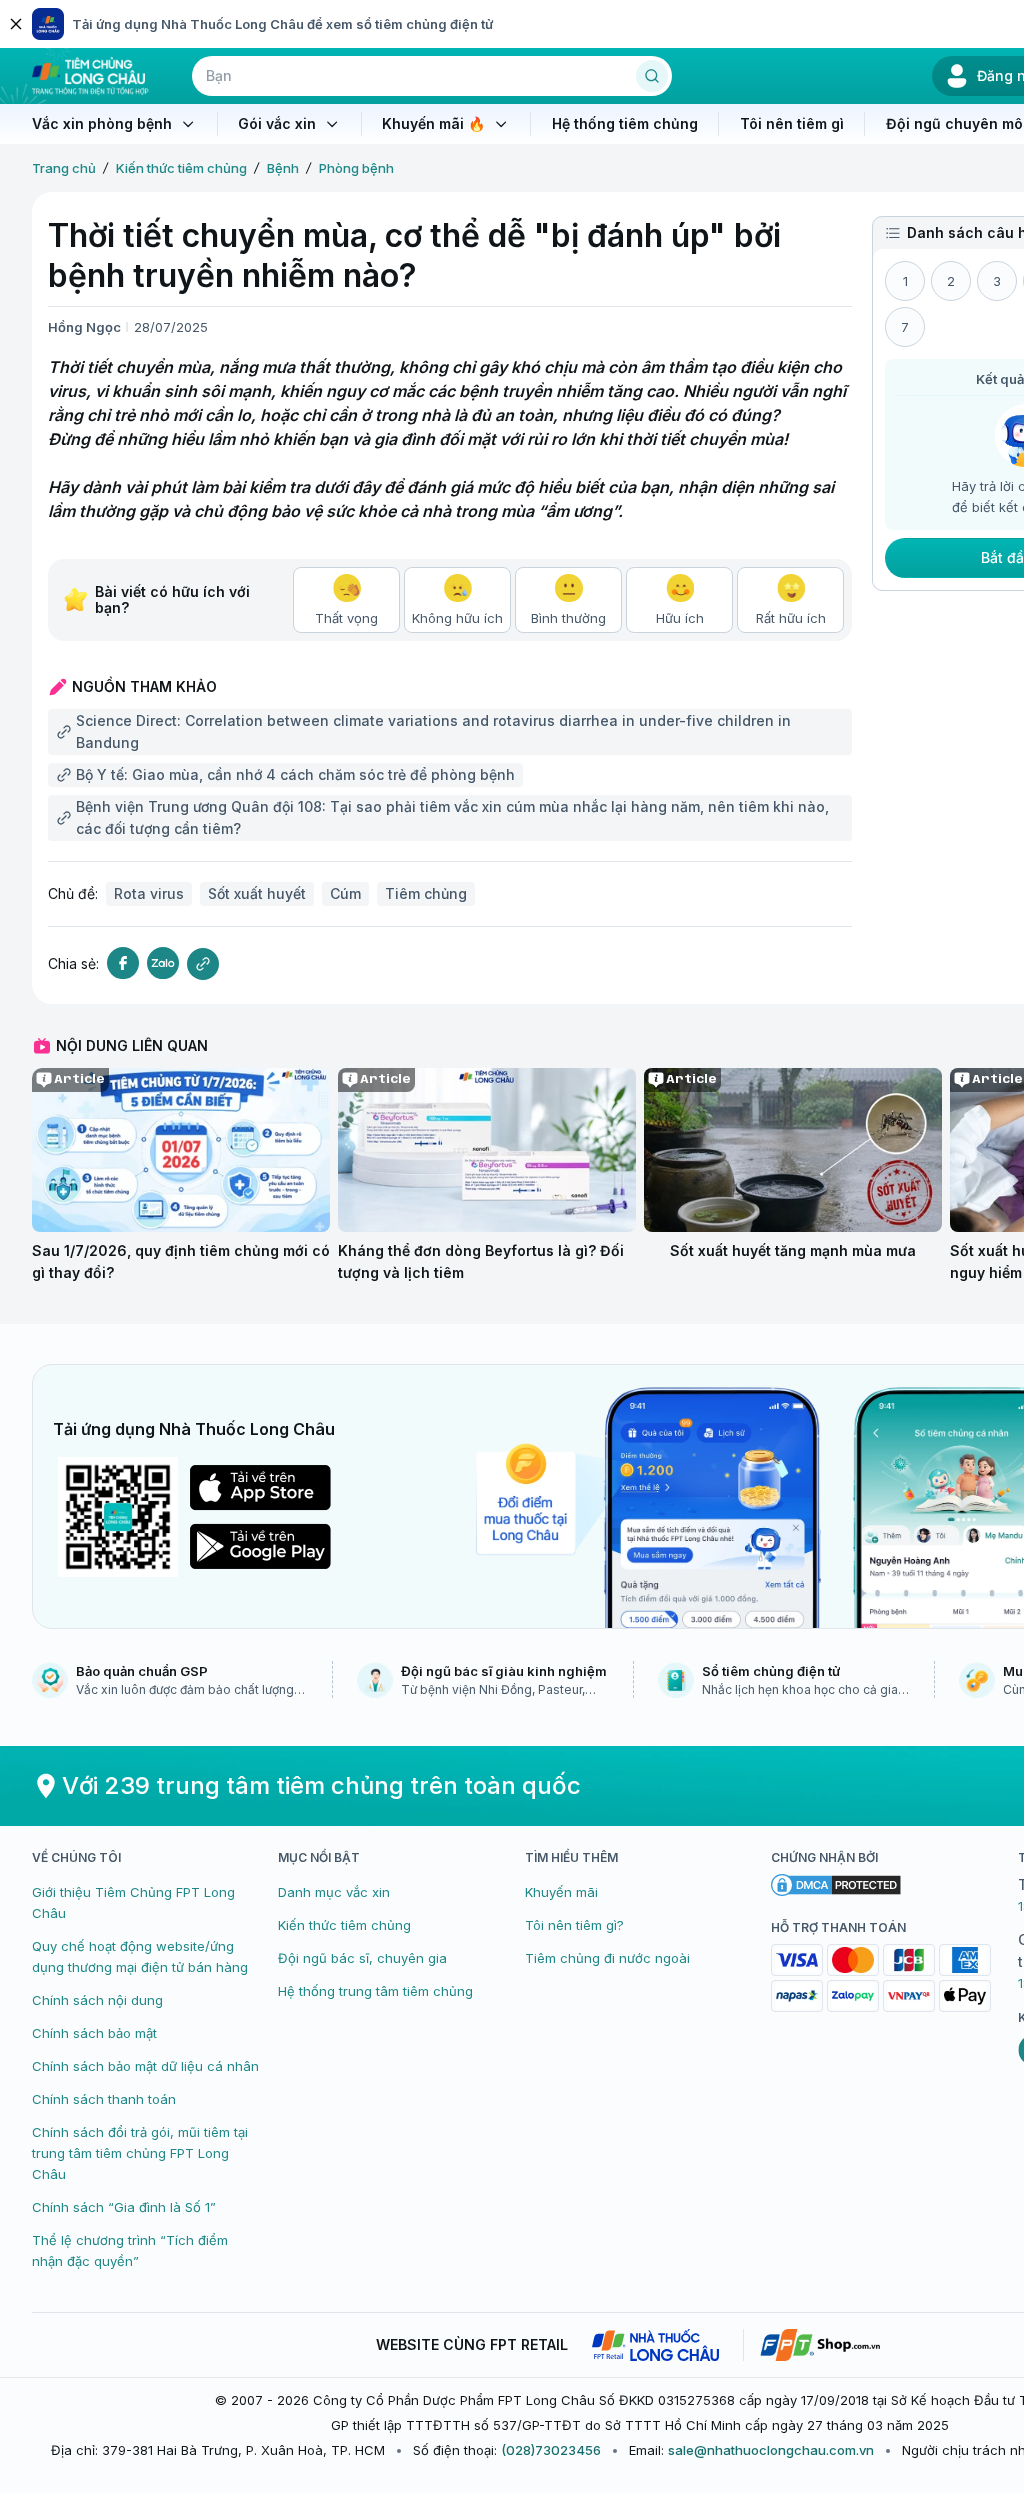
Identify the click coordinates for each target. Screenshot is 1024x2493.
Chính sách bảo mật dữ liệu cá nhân (145, 2066)
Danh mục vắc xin (334, 1892)
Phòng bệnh (356, 168)
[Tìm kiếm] (652, 76)
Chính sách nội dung (97, 2000)
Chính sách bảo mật (94, 2033)
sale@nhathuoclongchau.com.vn (771, 2450)
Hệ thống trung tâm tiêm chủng (375, 1991)
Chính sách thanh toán (104, 2099)
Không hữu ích (457, 618)
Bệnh (283, 168)
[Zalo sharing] (163, 963)
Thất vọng (346, 618)
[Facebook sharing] (123, 963)
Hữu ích (680, 618)
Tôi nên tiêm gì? (574, 1925)
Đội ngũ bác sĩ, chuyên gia (362, 1958)
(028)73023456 (551, 2450)
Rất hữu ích (791, 618)
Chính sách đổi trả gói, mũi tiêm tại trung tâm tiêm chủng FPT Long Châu (140, 2153)
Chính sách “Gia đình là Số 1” (124, 2207)
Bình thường (568, 618)
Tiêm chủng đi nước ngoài (607, 1958)
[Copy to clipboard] (203, 964)
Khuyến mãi (561, 1892)
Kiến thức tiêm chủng (181, 168)
